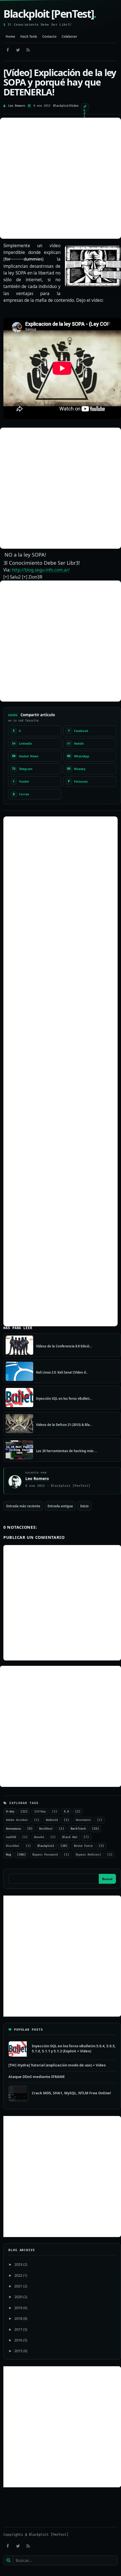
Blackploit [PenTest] (50, 14)
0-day (10, 1812)
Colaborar (69, 36)
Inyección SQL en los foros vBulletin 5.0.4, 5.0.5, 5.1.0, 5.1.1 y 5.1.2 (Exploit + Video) (74, 2048)
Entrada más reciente (23, 1506)
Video (74, 106)
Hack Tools (29, 36)
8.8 (66, 1812)
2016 (18, 2340)
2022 (18, 2275)
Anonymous (14, 1829)
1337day (40, 1812)
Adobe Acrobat (17, 1820)
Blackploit (62, 106)
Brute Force (83, 1846)
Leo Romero (17, 106)
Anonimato (83, 1820)
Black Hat (70, 1837)
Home (10, 36)
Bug (8, 1855)
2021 (18, 2286)
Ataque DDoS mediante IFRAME (37, 2077)
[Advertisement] (60, 178)
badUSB (11, 1837)
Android (52, 1820)
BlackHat (13, 1846)
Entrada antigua (60, 1506)
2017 (18, 2329)
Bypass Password (45, 1855)
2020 (18, 2297)
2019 (18, 2308)
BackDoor (46, 1829)
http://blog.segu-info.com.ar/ (41, 570)
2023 (18, 2264)
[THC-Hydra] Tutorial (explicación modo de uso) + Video (57, 2065)
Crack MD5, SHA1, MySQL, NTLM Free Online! (71, 2093)
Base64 (39, 1837)
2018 (18, 2318)
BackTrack (78, 1829)
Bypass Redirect (88, 1855)
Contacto (49, 36)
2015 (18, 2351)
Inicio (84, 1506)
